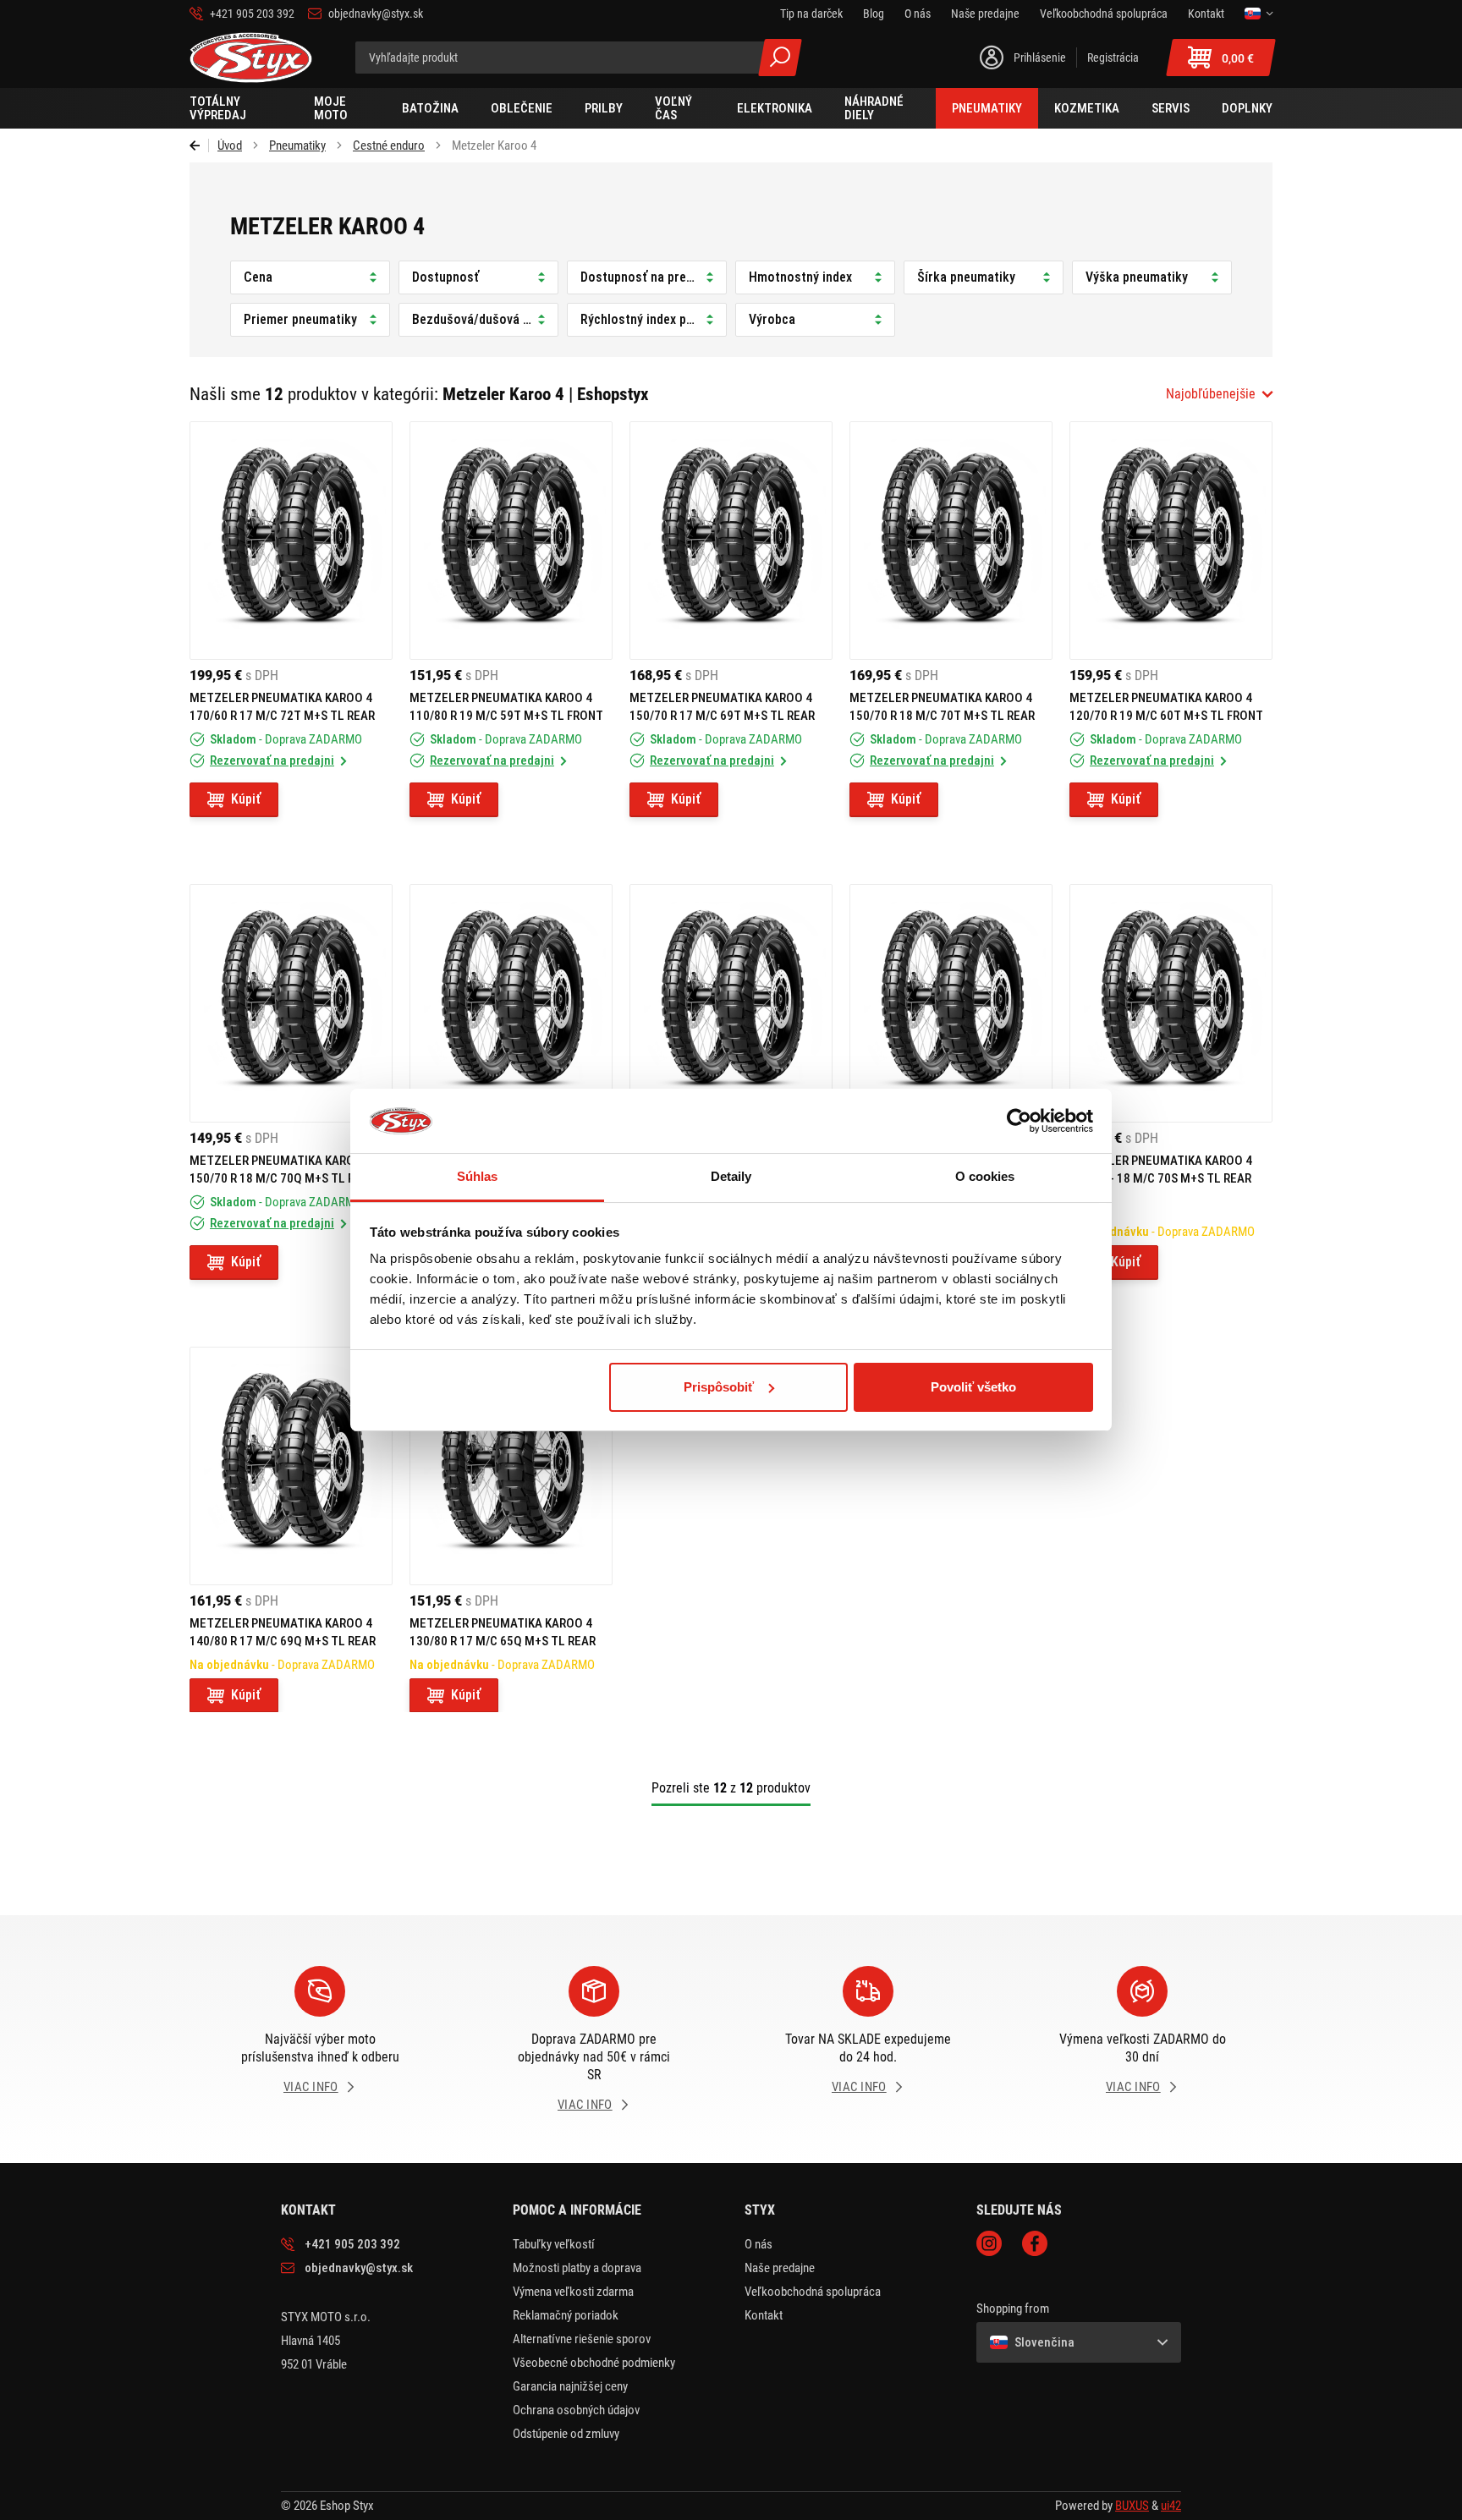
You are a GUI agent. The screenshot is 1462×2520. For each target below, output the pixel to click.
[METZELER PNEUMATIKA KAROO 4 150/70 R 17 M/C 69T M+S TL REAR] (731, 541)
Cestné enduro (389, 145)
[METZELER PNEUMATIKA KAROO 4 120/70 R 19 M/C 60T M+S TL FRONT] (1171, 541)
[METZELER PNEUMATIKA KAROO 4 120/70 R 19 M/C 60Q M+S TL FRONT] (511, 1003)
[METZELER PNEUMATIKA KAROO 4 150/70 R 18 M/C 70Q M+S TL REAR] (291, 1003)
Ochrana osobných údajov (576, 2410)
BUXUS (1132, 2506)
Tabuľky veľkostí (554, 2244)
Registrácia (1113, 58)
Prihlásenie (1040, 58)
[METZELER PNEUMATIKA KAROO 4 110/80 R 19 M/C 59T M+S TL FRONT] (511, 541)
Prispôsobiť (719, 1387)
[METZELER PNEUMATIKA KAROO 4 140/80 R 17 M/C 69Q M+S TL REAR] (291, 1466)
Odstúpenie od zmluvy (566, 2434)
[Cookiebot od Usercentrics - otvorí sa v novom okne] (1019, 1121)
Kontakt (764, 2315)
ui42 (1171, 2506)
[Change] (1259, 14)
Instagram (989, 2243)
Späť (199, 145)
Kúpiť (246, 799)
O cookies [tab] (985, 1176)
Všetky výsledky (780, 58)
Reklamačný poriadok (566, 2315)
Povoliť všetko (973, 1387)
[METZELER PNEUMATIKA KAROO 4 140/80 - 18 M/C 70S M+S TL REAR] (1171, 1003)
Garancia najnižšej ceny (570, 2386)
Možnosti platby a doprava (577, 2268)
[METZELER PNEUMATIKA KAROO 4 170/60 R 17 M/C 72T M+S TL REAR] (291, 541)
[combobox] (1219, 394)
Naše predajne (780, 2268)
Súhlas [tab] (478, 1176)
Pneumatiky (297, 145)
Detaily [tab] (731, 1176)
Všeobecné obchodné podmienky (594, 2363)
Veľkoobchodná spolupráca (813, 2292)
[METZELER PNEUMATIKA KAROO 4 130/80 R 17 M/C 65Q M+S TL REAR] (511, 1466)
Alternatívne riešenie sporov (582, 2339)
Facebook (1035, 2243)
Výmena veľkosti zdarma (573, 2292)
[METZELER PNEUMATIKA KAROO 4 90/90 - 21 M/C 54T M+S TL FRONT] (731, 1003)
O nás (758, 2244)
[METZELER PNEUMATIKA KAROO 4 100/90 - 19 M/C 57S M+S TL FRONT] (951, 1003)
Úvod (230, 145)
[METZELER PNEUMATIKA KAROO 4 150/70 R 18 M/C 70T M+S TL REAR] (951, 541)
